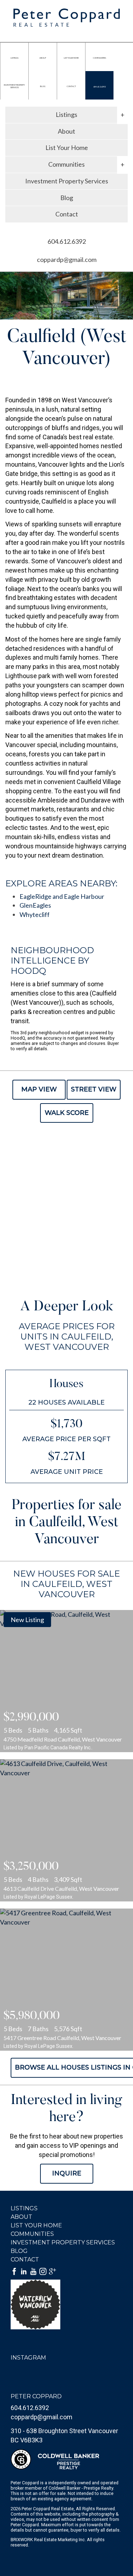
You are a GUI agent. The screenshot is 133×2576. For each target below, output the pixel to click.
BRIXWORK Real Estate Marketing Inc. (48, 2540)
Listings (24, 2208)
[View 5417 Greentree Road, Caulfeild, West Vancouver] (66, 1980)
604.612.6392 (99, 87)
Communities (32, 2234)
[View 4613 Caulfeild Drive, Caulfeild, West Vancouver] (66, 1830)
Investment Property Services (67, 181)
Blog (67, 198)
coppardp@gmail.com (67, 259)
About (66, 131)
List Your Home (67, 147)
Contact (67, 214)
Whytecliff (35, 914)
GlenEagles (35, 905)
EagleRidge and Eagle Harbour (62, 896)
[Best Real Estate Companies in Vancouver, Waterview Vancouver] (66, 2304)
